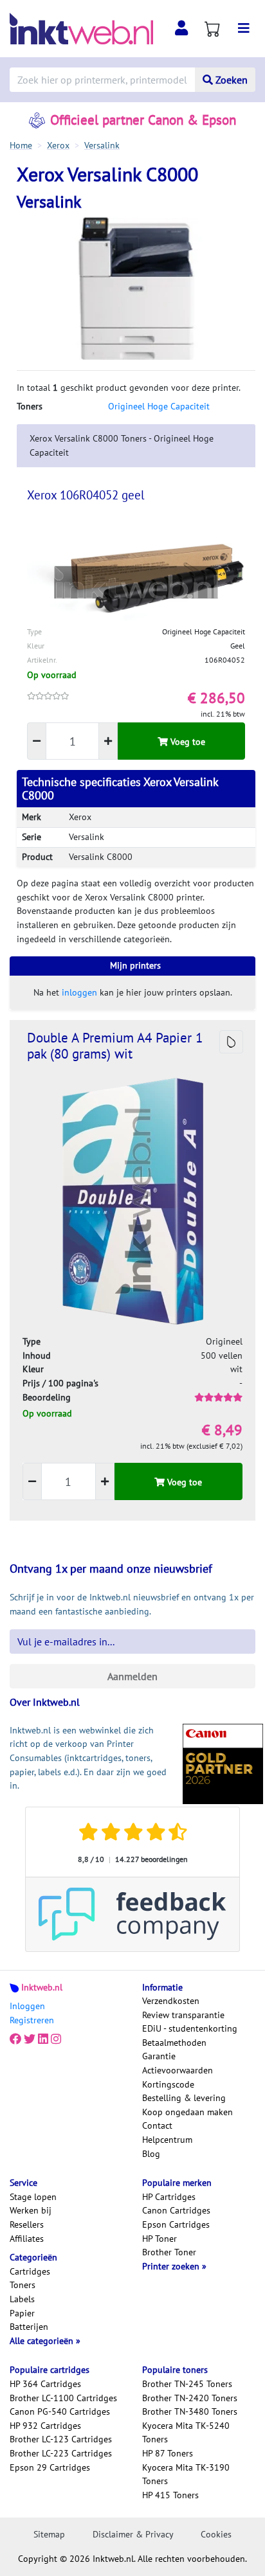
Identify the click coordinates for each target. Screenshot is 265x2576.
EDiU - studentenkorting (190, 2028)
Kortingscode (168, 2084)
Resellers (27, 2224)
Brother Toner (169, 2252)
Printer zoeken (172, 2266)
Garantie (159, 2056)
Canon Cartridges (176, 2210)
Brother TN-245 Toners (187, 2384)
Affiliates (27, 2239)
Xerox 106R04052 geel (86, 495)
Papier (22, 2313)
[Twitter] (30, 2039)
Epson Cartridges (176, 2224)
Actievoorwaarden (178, 2070)
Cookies (216, 2534)
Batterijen (29, 2327)
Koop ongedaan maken (187, 2112)
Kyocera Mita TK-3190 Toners (186, 2474)
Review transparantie (183, 2015)
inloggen (79, 992)
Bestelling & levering (184, 2098)
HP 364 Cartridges (45, 2384)
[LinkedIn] (43, 2039)
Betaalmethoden (174, 2043)
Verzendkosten (171, 2001)
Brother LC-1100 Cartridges (63, 2398)
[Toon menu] (244, 28)
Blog (151, 2154)
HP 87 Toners (168, 2453)
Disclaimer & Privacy (133, 2534)
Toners (23, 2285)
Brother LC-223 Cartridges (61, 2453)
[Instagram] (56, 2039)
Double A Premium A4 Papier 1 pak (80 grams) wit (115, 1046)
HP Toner (160, 2239)
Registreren (32, 2020)
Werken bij (31, 2210)
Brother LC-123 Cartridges (61, 2439)
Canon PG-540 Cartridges (60, 2411)
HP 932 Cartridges (45, 2426)
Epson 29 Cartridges (50, 2467)
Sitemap (49, 2534)
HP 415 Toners (170, 2495)
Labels (22, 2299)
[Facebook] (15, 2039)
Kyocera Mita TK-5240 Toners (186, 2433)
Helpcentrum (167, 2140)
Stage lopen (33, 2197)
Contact (157, 2125)
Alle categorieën (43, 2341)
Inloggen (27, 2006)
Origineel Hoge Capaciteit (159, 406)
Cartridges (30, 2271)
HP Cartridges (169, 2197)
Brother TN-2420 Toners (190, 2398)
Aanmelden (132, 1676)
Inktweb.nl (42, 1987)
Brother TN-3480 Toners (190, 2411)
